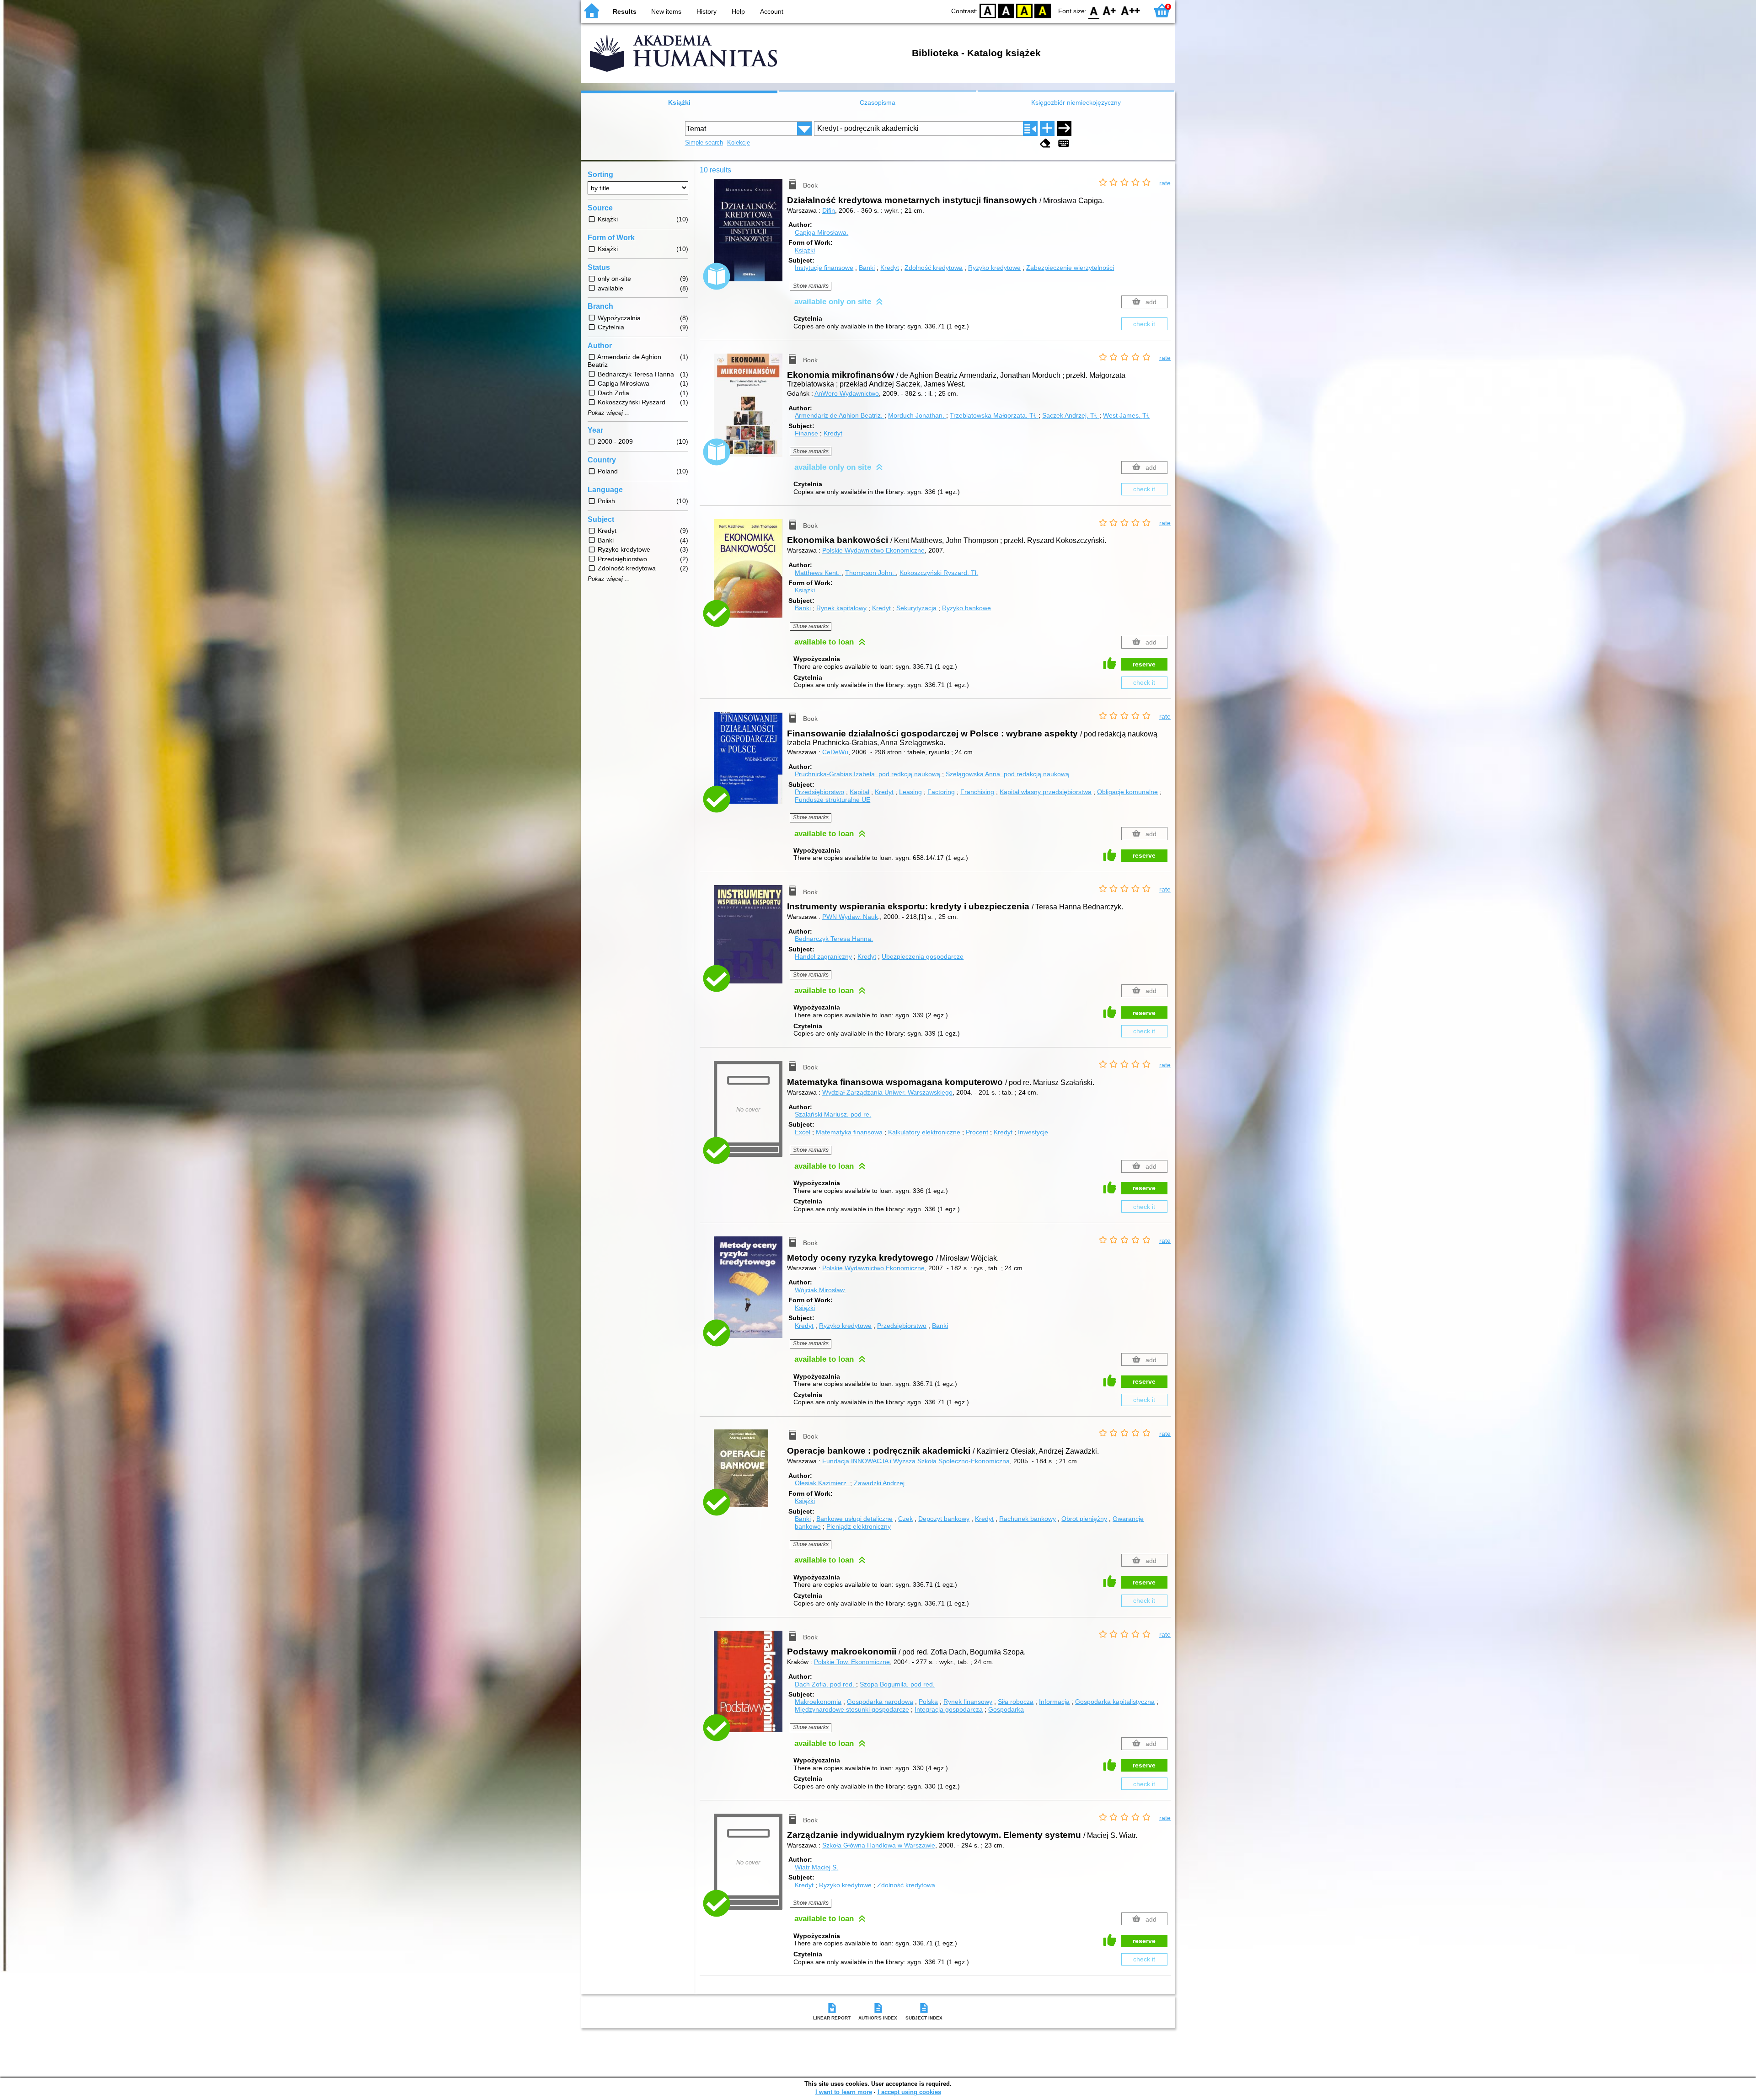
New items (666, 11)
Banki (867, 268)
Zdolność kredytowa (934, 268)
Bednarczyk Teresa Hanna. (834, 939)
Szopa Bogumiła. (897, 1684)
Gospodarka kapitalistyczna (1115, 1702)
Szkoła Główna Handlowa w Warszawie (879, 1845)
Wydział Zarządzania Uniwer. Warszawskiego (887, 1092)
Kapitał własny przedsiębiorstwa (1046, 792)
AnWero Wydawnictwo (847, 393)
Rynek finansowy (968, 1702)
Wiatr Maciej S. (816, 1867)
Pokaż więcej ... (609, 413)
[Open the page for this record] (750, 236)
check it (1144, 324)
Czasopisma (878, 102)
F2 (1131, 10)
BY (1043, 10)
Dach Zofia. (824, 1684)
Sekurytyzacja (916, 608)
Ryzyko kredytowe (994, 268)
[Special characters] (1064, 143)
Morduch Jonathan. (917, 415)
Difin (829, 210)
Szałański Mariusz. (833, 1114)
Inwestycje (1033, 1132)
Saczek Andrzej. (1070, 415)
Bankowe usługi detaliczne (854, 1519)
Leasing (910, 792)
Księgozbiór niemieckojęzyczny (1076, 102)
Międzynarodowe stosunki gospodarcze (852, 1709)
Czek (905, 1519)
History (707, 11)
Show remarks (811, 286)
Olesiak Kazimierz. (822, 1483)
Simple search (704, 142)
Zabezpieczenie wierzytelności (1070, 268)
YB (1024, 10)
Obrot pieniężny (1084, 1519)
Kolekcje (739, 142)
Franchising (977, 792)
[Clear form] (1045, 143)
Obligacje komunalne (1127, 792)
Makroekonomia (818, 1702)
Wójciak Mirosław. (820, 1290)
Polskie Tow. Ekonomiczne (852, 1662)
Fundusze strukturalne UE (832, 800)
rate (1165, 183)
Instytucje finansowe (824, 268)
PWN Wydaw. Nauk (850, 917)
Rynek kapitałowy (841, 608)
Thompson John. (870, 573)
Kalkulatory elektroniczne (924, 1132)
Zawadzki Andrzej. (880, 1483)
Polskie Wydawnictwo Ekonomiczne (873, 550)
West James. (1126, 415)
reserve (1144, 664)
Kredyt (890, 268)
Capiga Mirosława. (822, 232)
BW (1006, 10)
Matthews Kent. (818, 573)
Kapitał (859, 792)
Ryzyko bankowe (966, 608)
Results (625, 11)
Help (738, 11)
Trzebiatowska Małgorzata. (993, 415)
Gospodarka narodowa (880, 1702)
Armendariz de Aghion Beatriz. (840, 415)
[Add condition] (1047, 129)
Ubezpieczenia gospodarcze (923, 956)
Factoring (941, 792)
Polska (928, 1702)
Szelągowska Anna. (1007, 774)
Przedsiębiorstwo (819, 792)
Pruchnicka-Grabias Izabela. (867, 774)
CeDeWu (835, 752)
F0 (1094, 10)
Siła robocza (1016, 1702)
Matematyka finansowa (849, 1132)
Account (772, 11)
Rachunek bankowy (1028, 1519)
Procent (977, 1132)
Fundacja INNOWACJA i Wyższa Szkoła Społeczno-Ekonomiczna (916, 1461)
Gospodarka (1006, 1709)
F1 (1110, 10)
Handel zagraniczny (823, 956)
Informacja (1054, 1702)
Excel (803, 1132)
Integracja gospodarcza (949, 1709)
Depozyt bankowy (944, 1519)
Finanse (806, 433)
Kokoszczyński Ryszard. (939, 573)
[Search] (1064, 129)
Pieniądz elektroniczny (859, 1526)
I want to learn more (844, 2092)
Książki (679, 102)
